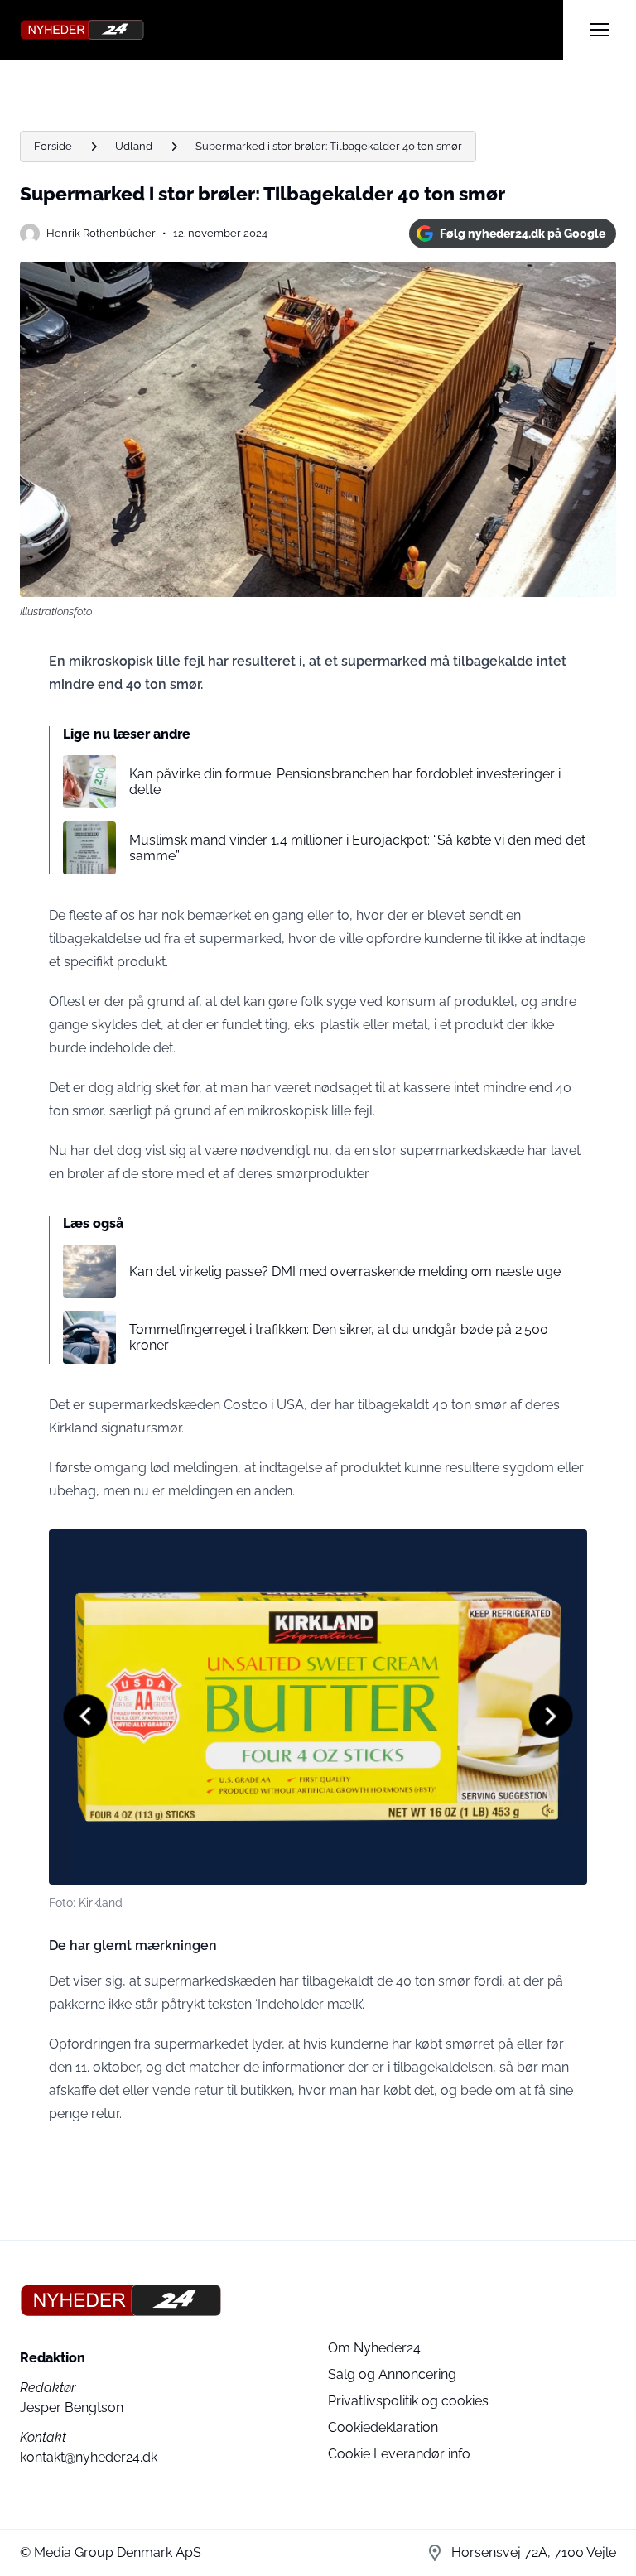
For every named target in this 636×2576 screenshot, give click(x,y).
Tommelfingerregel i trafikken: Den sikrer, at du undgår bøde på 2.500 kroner (339, 1337)
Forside (53, 146)
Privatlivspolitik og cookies (408, 2401)
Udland (134, 146)
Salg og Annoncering (392, 2374)
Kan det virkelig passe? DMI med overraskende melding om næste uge (345, 1271)
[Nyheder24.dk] (291, 30)
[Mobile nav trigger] (600, 30)
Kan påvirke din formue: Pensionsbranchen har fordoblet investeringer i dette (345, 782)
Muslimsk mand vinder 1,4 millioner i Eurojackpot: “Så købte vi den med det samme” (357, 848)
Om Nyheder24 (374, 2348)
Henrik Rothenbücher (101, 233)
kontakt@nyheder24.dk (89, 2457)
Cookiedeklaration (383, 2427)
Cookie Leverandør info (399, 2454)
